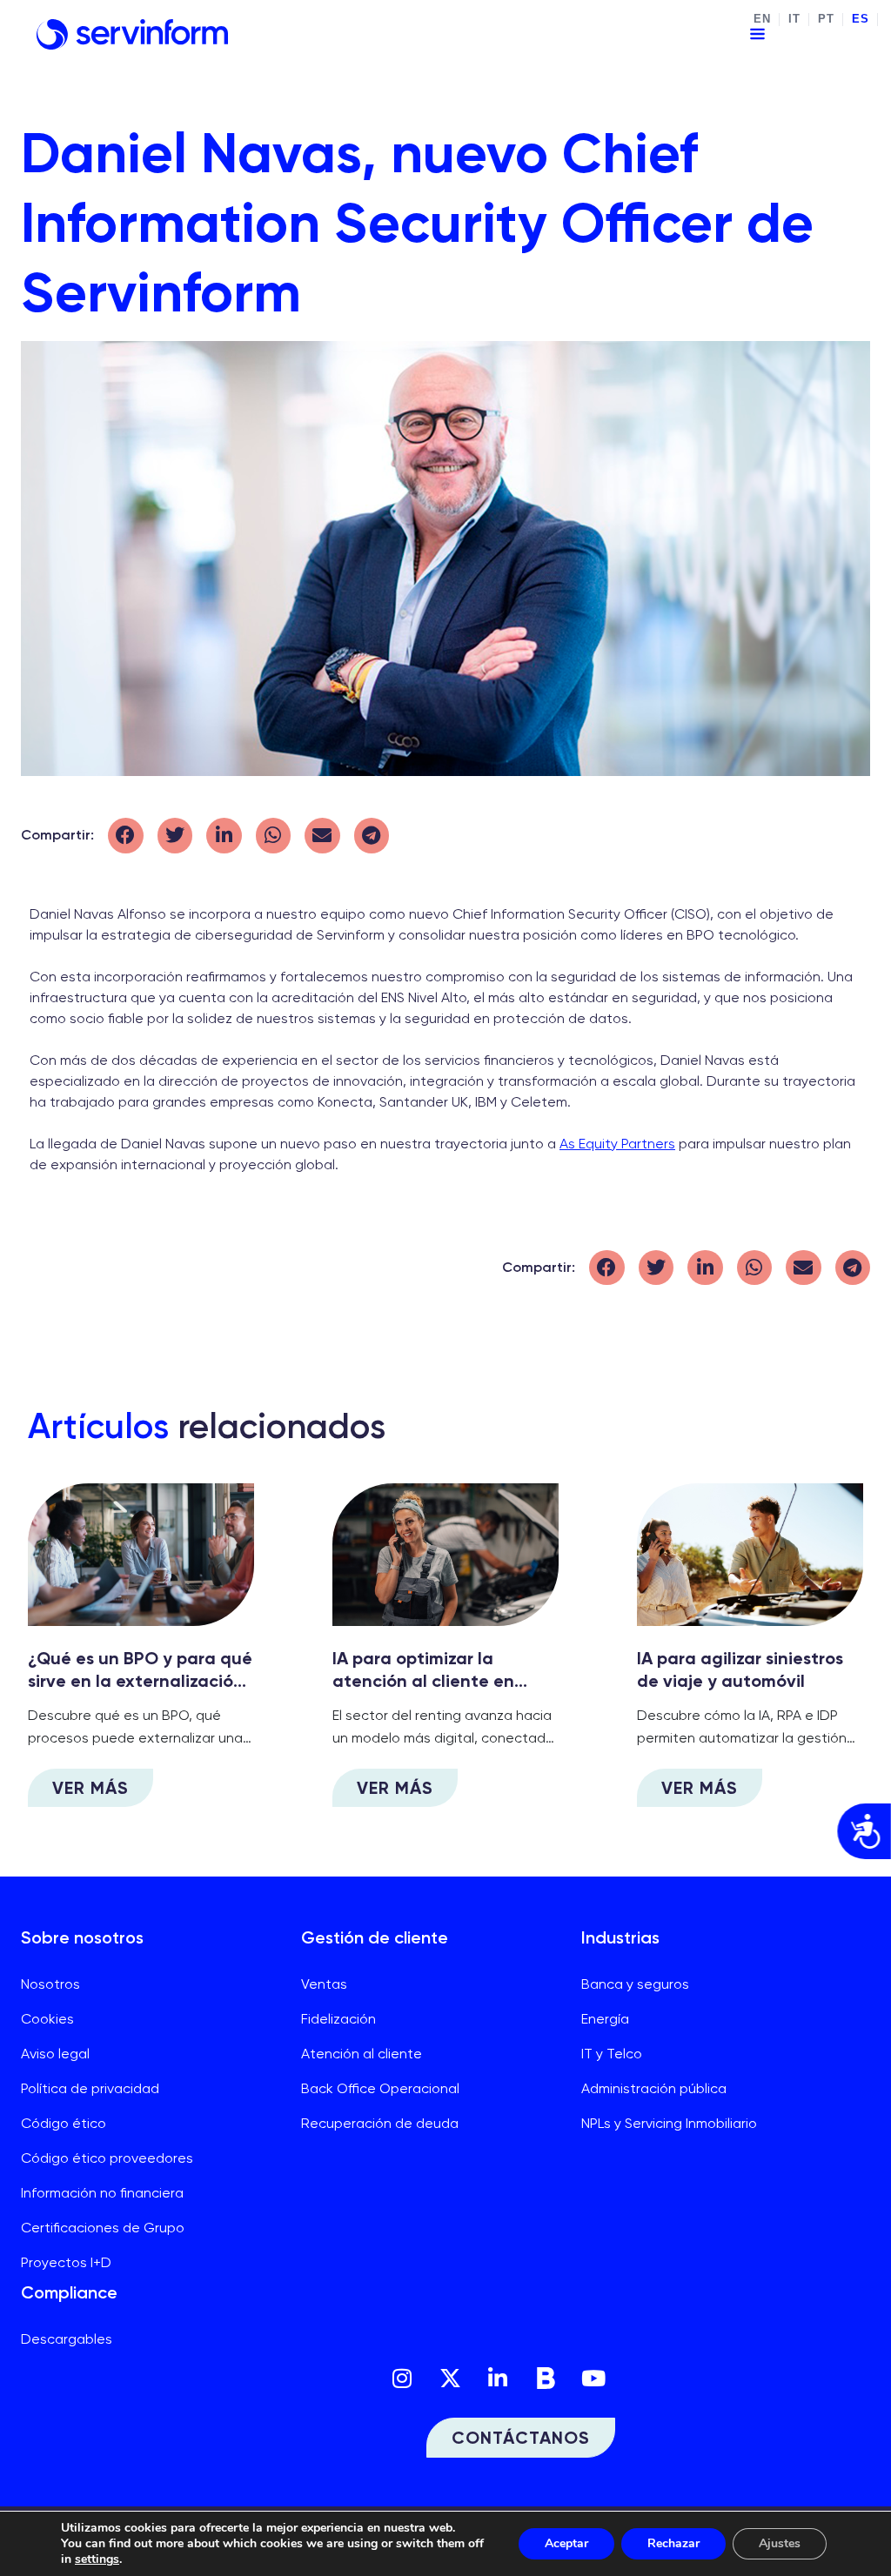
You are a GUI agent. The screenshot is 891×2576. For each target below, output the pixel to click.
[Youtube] (593, 2379)
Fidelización (338, 2019)
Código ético (64, 2123)
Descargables (67, 2339)
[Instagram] (402, 2379)
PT (826, 19)
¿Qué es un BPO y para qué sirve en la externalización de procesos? (140, 1681)
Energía (605, 2019)
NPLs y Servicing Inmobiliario (669, 2123)
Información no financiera (102, 2193)
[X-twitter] (450, 2379)
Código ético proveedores (107, 2158)
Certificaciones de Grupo (103, 2228)
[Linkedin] (498, 2379)
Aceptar (566, 2543)
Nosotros (50, 1984)
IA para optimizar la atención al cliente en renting (423, 1681)
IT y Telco (612, 2054)
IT (794, 19)
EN (762, 19)
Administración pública (654, 2088)
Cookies (47, 2019)
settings (97, 2559)
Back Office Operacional (380, 2088)
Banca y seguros (635, 1984)
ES (860, 19)
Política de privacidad (90, 2088)
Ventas (324, 1984)
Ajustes (780, 2543)
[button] (126, 836)
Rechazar (673, 2543)
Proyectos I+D (66, 2262)
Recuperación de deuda (380, 2123)
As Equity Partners (617, 1144)
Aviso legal (55, 2054)
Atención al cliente (362, 2054)
